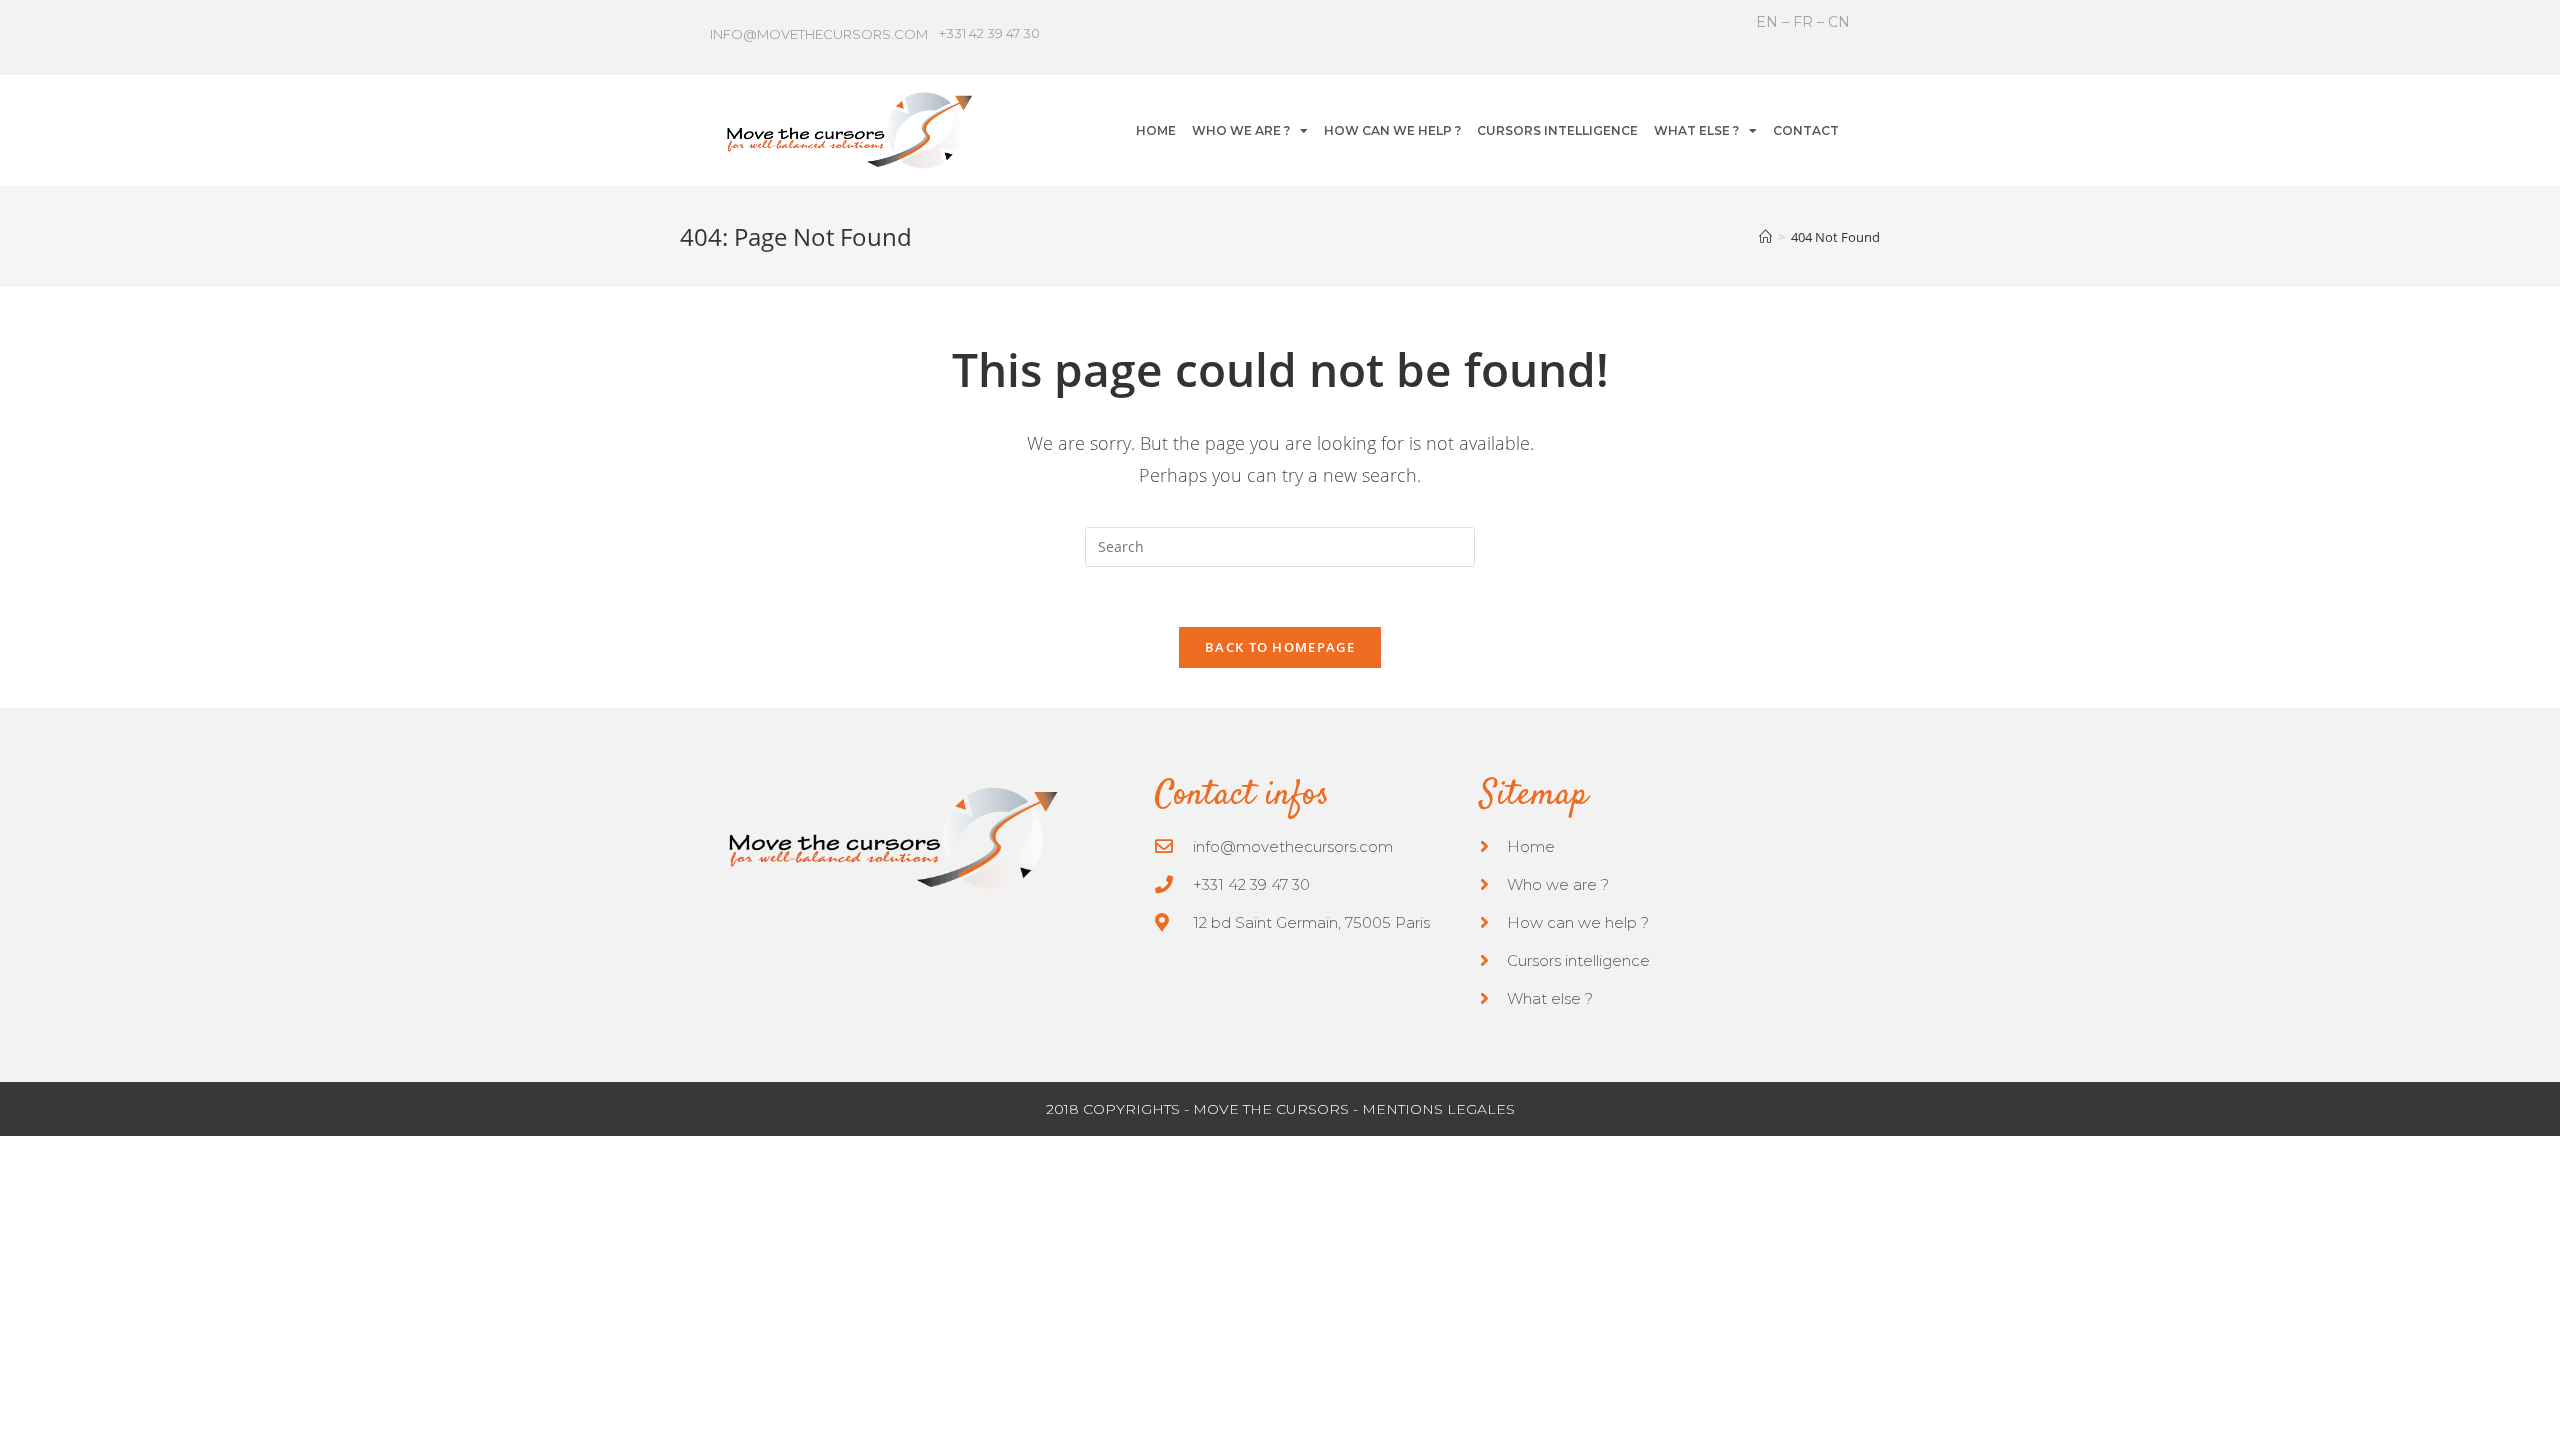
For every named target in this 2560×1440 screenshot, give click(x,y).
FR (1803, 22)
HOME (1156, 130)
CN (1839, 22)
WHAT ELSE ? (1696, 130)
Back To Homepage (1280, 647)
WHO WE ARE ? (1241, 130)
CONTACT (1806, 130)
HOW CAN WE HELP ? (1392, 130)
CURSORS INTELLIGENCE (1557, 130)
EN (1769, 22)
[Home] (1765, 237)
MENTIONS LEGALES (1438, 1109)
